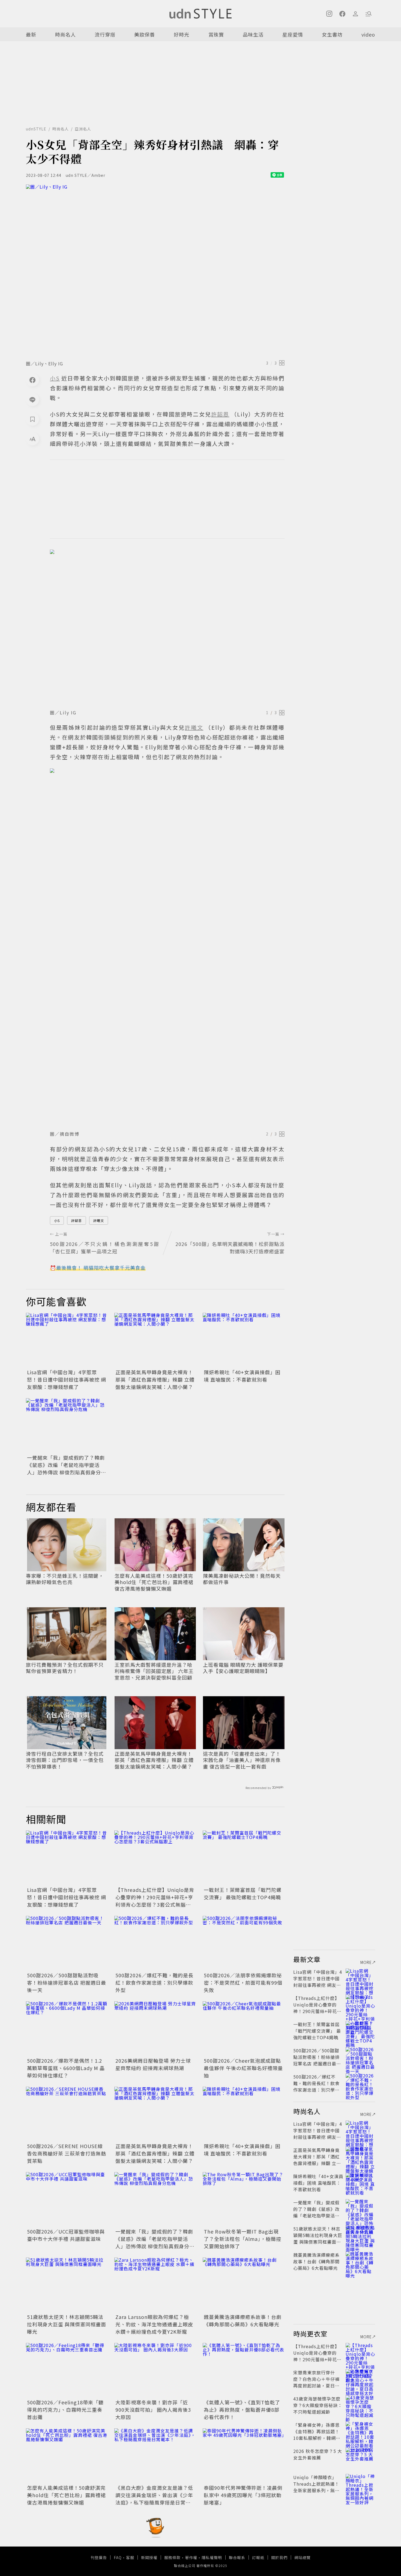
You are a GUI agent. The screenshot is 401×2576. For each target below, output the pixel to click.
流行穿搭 (105, 34)
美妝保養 (145, 34)
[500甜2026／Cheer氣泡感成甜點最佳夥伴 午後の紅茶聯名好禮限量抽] (244, 2029)
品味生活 (253, 34)
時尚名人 (65, 34)
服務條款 (172, 2557)
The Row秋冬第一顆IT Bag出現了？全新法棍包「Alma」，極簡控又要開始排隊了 (243, 2239)
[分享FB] (32, 380)
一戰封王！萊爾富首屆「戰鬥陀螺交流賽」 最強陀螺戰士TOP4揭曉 (243, 1893)
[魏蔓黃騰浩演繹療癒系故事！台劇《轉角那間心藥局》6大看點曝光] (244, 2285)
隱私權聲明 (212, 2557)
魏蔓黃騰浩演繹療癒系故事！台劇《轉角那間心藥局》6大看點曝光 (243, 2320)
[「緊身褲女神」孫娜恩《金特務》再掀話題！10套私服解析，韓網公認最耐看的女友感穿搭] (360, 2431)
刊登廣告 (99, 2557)
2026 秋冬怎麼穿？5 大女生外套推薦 (318, 2454)
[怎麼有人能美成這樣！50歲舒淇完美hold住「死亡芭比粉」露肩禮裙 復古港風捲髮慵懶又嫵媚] (67, 2456)
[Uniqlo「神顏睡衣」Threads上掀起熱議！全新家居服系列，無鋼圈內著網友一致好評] (360, 2484)
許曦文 (99, 1220)
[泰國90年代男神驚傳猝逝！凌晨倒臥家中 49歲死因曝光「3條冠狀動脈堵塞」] (244, 2456)
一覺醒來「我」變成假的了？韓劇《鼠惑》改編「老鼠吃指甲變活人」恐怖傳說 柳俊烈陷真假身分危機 (67, 1469)
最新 (31, 34)
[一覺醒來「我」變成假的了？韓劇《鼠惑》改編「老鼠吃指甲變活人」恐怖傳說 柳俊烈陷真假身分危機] (67, 1426)
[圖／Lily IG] (167, 628)
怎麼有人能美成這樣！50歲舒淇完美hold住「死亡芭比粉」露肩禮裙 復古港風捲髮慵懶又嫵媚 (154, 1582)
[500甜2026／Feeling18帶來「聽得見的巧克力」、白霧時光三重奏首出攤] (67, 2370)
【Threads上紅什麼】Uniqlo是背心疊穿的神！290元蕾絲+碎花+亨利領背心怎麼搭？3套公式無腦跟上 (155, 1901)
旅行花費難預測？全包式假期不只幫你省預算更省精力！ (65, 1668)
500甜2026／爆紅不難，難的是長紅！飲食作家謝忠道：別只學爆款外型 (154, 1982)
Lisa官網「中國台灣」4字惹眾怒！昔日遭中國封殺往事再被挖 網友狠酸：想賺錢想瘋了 (67, 1379)
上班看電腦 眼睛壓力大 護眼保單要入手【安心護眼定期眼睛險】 (243, 1668)
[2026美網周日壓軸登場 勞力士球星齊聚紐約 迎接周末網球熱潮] (155, 2029)
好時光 (182, 34)
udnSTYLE (36, 129)
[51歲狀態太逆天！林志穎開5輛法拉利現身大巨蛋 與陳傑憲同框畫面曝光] (67, 2285)
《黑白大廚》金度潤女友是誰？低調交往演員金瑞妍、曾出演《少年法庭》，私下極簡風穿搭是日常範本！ (154, 2499)
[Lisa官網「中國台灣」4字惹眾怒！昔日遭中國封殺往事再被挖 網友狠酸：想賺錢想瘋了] (67, 1340)
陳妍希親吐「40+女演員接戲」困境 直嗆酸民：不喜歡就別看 (242, 1376)
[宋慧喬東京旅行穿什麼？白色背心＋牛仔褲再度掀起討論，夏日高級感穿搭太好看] (360, 2379)
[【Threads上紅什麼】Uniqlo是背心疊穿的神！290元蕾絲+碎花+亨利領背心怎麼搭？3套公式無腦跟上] (155, 1858)
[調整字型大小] (32, 439)
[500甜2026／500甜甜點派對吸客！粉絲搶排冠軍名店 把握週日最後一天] (67, 1943)
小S (57, 1220)
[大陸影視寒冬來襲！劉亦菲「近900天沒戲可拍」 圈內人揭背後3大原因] (155, 2370)
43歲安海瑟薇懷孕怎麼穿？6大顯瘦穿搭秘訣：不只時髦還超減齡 (318, 2405)
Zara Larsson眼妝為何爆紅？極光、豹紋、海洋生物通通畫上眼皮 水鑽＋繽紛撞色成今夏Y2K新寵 (154, 2324)
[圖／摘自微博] (167, 948)
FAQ (118, 2557)
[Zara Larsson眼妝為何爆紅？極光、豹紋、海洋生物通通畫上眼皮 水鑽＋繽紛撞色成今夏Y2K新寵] (155, 2285)
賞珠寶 (216, 34)
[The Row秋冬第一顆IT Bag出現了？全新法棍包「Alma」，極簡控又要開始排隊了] (244, 2199)
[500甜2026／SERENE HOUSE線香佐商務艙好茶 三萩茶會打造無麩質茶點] (67, 2114)
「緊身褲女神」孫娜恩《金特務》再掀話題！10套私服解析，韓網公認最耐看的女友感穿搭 (317, 2435)
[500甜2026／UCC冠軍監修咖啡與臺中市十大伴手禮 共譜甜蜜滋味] (67, 2199)
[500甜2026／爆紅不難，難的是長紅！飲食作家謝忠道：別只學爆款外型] (155, 1943)
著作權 (191, 2557)
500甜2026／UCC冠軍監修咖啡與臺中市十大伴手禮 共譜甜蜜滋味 (66, 2235)
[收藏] (32, 419)
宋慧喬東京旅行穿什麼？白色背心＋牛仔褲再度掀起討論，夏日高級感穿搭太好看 (316, 2382)
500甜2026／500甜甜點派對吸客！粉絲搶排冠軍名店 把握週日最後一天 (67, 1982)
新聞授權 (149, 2557)
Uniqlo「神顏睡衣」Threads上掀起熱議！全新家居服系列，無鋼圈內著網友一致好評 (316, 2487)
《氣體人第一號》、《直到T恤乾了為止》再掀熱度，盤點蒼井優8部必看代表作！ (242, 2410)
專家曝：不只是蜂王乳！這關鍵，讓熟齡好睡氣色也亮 (65, 1579)
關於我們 (279, 2557)
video (368, 34)
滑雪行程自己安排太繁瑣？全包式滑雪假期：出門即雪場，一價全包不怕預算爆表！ (65, 1760)
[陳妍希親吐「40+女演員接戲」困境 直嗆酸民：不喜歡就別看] (244, 1340)
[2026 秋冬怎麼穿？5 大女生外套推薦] (360, 2458)
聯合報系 (237, 2557)
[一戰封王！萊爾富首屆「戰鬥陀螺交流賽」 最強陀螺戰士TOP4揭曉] (244, 1858)
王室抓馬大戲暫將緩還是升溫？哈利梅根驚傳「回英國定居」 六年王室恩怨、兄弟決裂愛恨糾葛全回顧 (154, 1671)
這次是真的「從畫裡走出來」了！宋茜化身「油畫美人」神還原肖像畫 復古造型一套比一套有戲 (242, 1760)
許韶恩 (77, 1220)
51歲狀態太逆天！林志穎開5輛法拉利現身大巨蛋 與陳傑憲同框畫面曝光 (67, 2324)
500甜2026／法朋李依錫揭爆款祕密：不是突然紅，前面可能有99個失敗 (243, 1982)
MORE (366, 1962)
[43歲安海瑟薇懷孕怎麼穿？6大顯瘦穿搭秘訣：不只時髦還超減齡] (360, 2405)
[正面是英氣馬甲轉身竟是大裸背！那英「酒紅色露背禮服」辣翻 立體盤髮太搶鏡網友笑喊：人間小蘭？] (155, 1340)
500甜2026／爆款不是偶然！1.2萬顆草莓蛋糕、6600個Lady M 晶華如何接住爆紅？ (66, 2068)
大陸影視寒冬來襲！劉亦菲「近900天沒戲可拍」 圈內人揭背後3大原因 (153, 2410)
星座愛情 (293, 34)
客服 (130, 2557)
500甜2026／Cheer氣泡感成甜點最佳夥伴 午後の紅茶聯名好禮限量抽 (243, 2068)
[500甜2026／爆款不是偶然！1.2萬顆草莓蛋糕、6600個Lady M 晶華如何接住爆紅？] (67, 2029)
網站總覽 (303, 2557)
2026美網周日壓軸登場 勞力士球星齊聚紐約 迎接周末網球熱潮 (153, 2064)
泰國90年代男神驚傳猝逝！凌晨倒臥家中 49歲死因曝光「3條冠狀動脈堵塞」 (243, 2495)
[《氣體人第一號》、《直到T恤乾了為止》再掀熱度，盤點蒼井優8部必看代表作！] (244, 2370)
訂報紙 (258, 2557)
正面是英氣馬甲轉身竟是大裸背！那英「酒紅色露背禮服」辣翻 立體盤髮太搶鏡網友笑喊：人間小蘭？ (155, 1379)
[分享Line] (32, 399)
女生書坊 (332, 34)
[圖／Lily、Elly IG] (155, 271)
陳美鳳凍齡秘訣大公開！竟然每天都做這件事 (242, 1579)
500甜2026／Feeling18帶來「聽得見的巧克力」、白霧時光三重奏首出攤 (65, 2410)
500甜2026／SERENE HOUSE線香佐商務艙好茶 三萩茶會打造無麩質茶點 (67, 2153)
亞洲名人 (83, 129)
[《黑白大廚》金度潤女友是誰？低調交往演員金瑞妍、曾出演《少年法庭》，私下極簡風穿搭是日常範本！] (155, 2456)
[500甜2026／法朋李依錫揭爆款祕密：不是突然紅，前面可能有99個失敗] (244, 1943)
